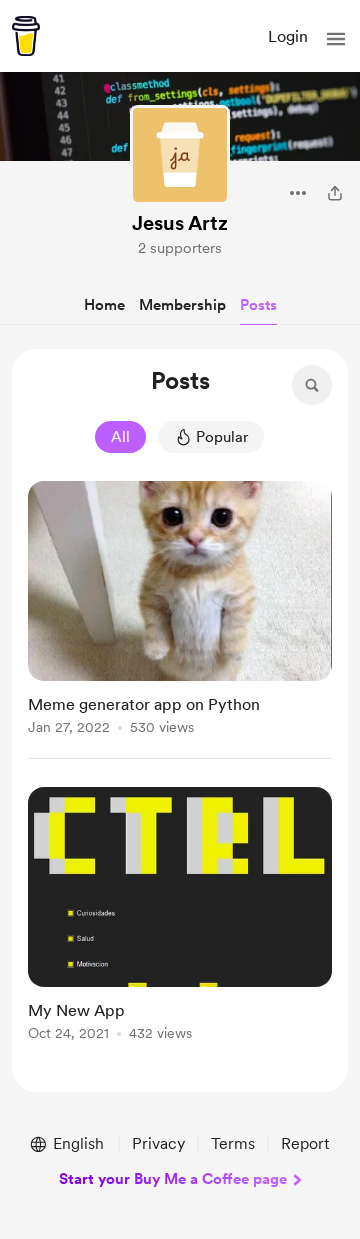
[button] (336, 39)
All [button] (120, 437)
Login (288, 36)
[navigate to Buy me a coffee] (26, 36)
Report (305, 1143)
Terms (233, 1143)
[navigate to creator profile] (180, 155)
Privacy (158, 1143)
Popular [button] (222, 437)
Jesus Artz (180, 223)
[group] (180, 620)
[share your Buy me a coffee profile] (335, 193)
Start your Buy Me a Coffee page (173, 1179)
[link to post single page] (180, 611)
